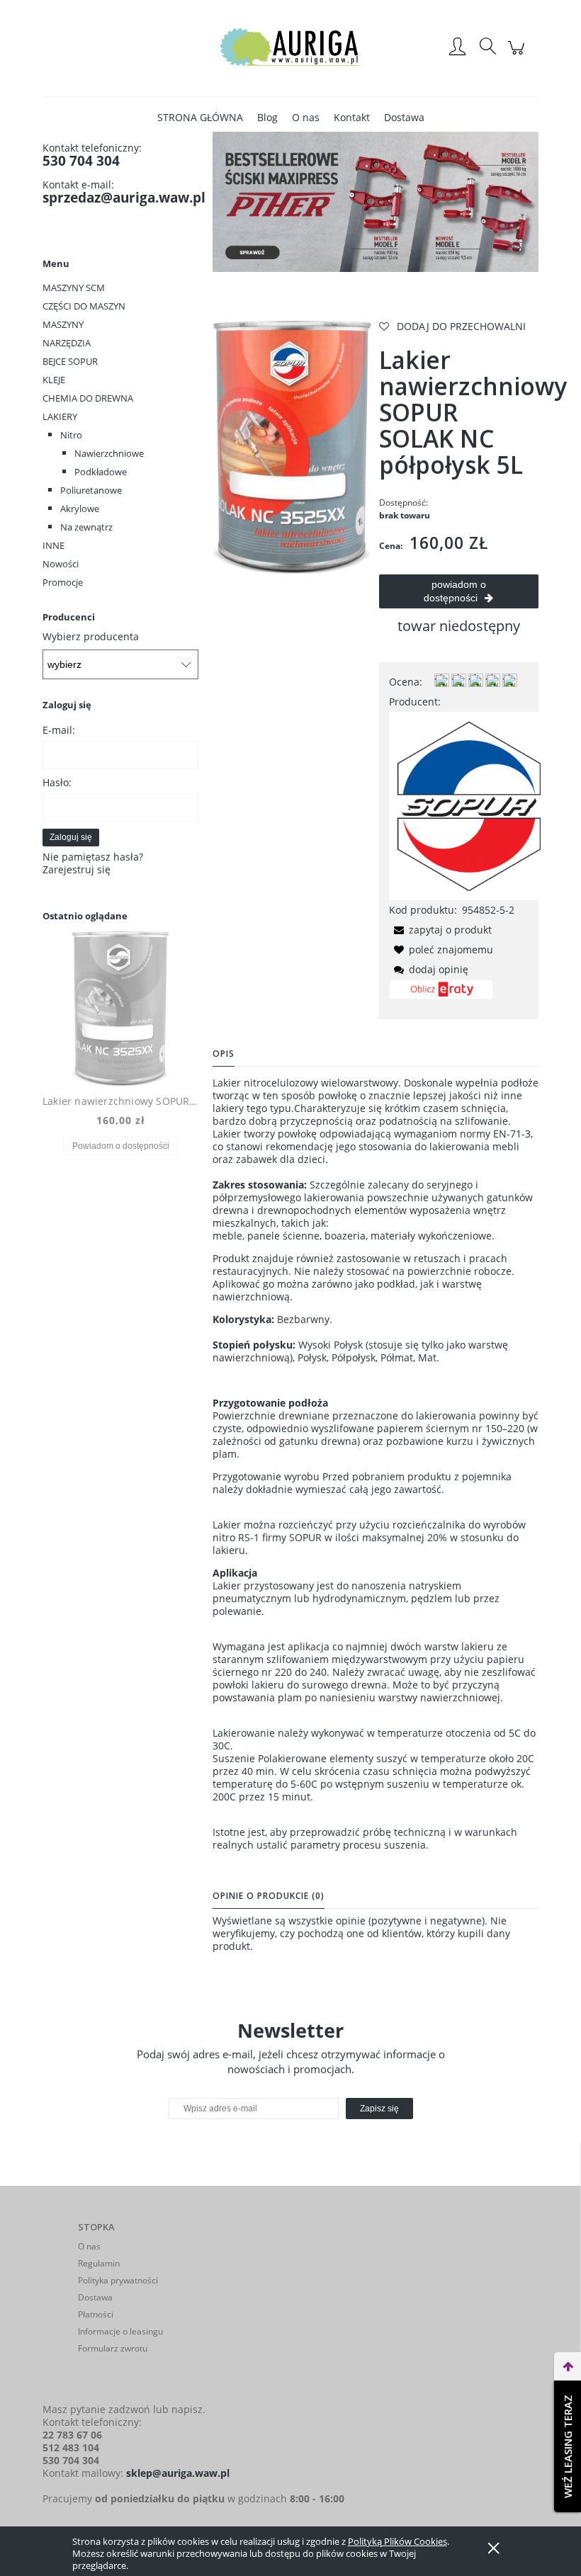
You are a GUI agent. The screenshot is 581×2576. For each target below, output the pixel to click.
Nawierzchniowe (109, 453)
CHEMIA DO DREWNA (88, 398)
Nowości (61, 564)
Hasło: (57, 782)
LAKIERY (60, 416)
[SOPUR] (468, 804)
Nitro (71, 435)
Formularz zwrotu (113, 2348)
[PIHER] (376, 201)
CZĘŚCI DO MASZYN (84, 306)
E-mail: (59, 730)
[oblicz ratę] (441, 994)
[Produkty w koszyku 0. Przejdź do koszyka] (518, 55)
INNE (53, 545)
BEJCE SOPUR (70, 361)
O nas (89, 2246)
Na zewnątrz (86, 527)
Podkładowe (101, 472)
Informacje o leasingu (120, 2331)
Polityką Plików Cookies (397, 2541)
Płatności (96, 2314)
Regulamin (99, 2263)
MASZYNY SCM (74, 288)
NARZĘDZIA (67, 343)
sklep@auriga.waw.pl (178, 2473)
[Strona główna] (290, 48)
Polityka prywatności (118, 2280)
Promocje (63, 582)
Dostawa (95, 2297)
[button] (440, 930)
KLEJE (54, 380)
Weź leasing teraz (568, 2446)
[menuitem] (200, 117)
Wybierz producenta (91, 637)
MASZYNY (63, 324)
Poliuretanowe (91, 490)
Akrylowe (80, 509)
